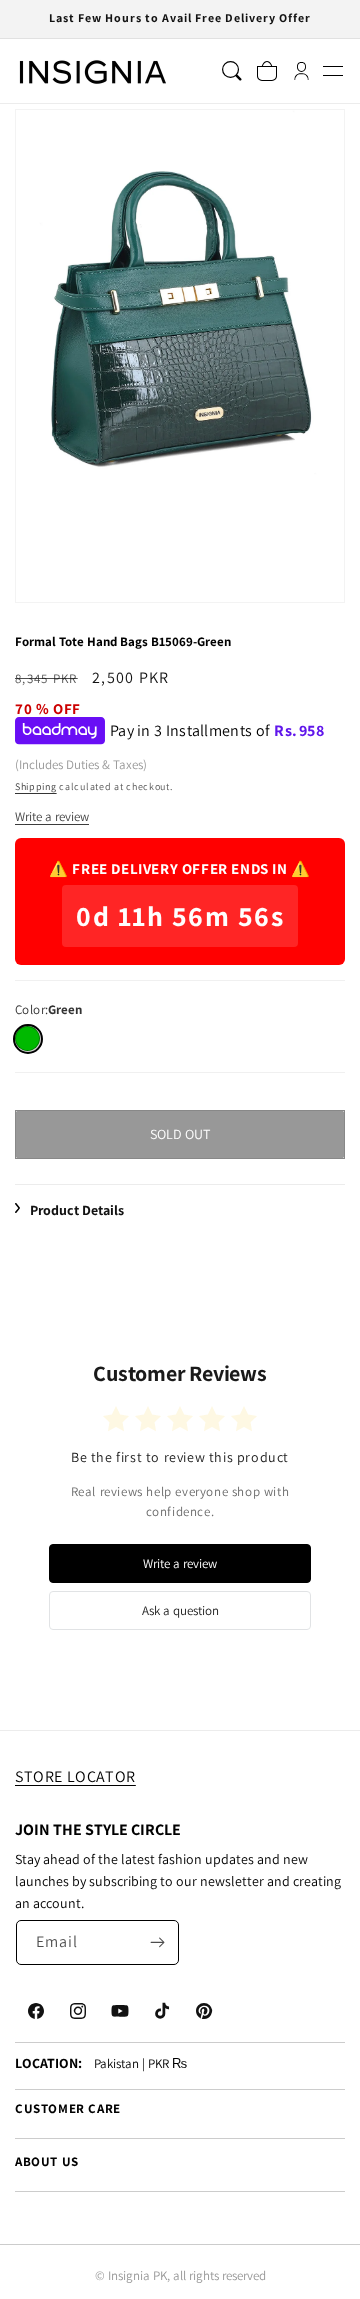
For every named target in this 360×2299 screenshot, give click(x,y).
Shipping (36, 786)
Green (27, 1038)
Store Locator (75, 1776)
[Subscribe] (157, 1942)
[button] (332, 71)
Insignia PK (137, 2275)
